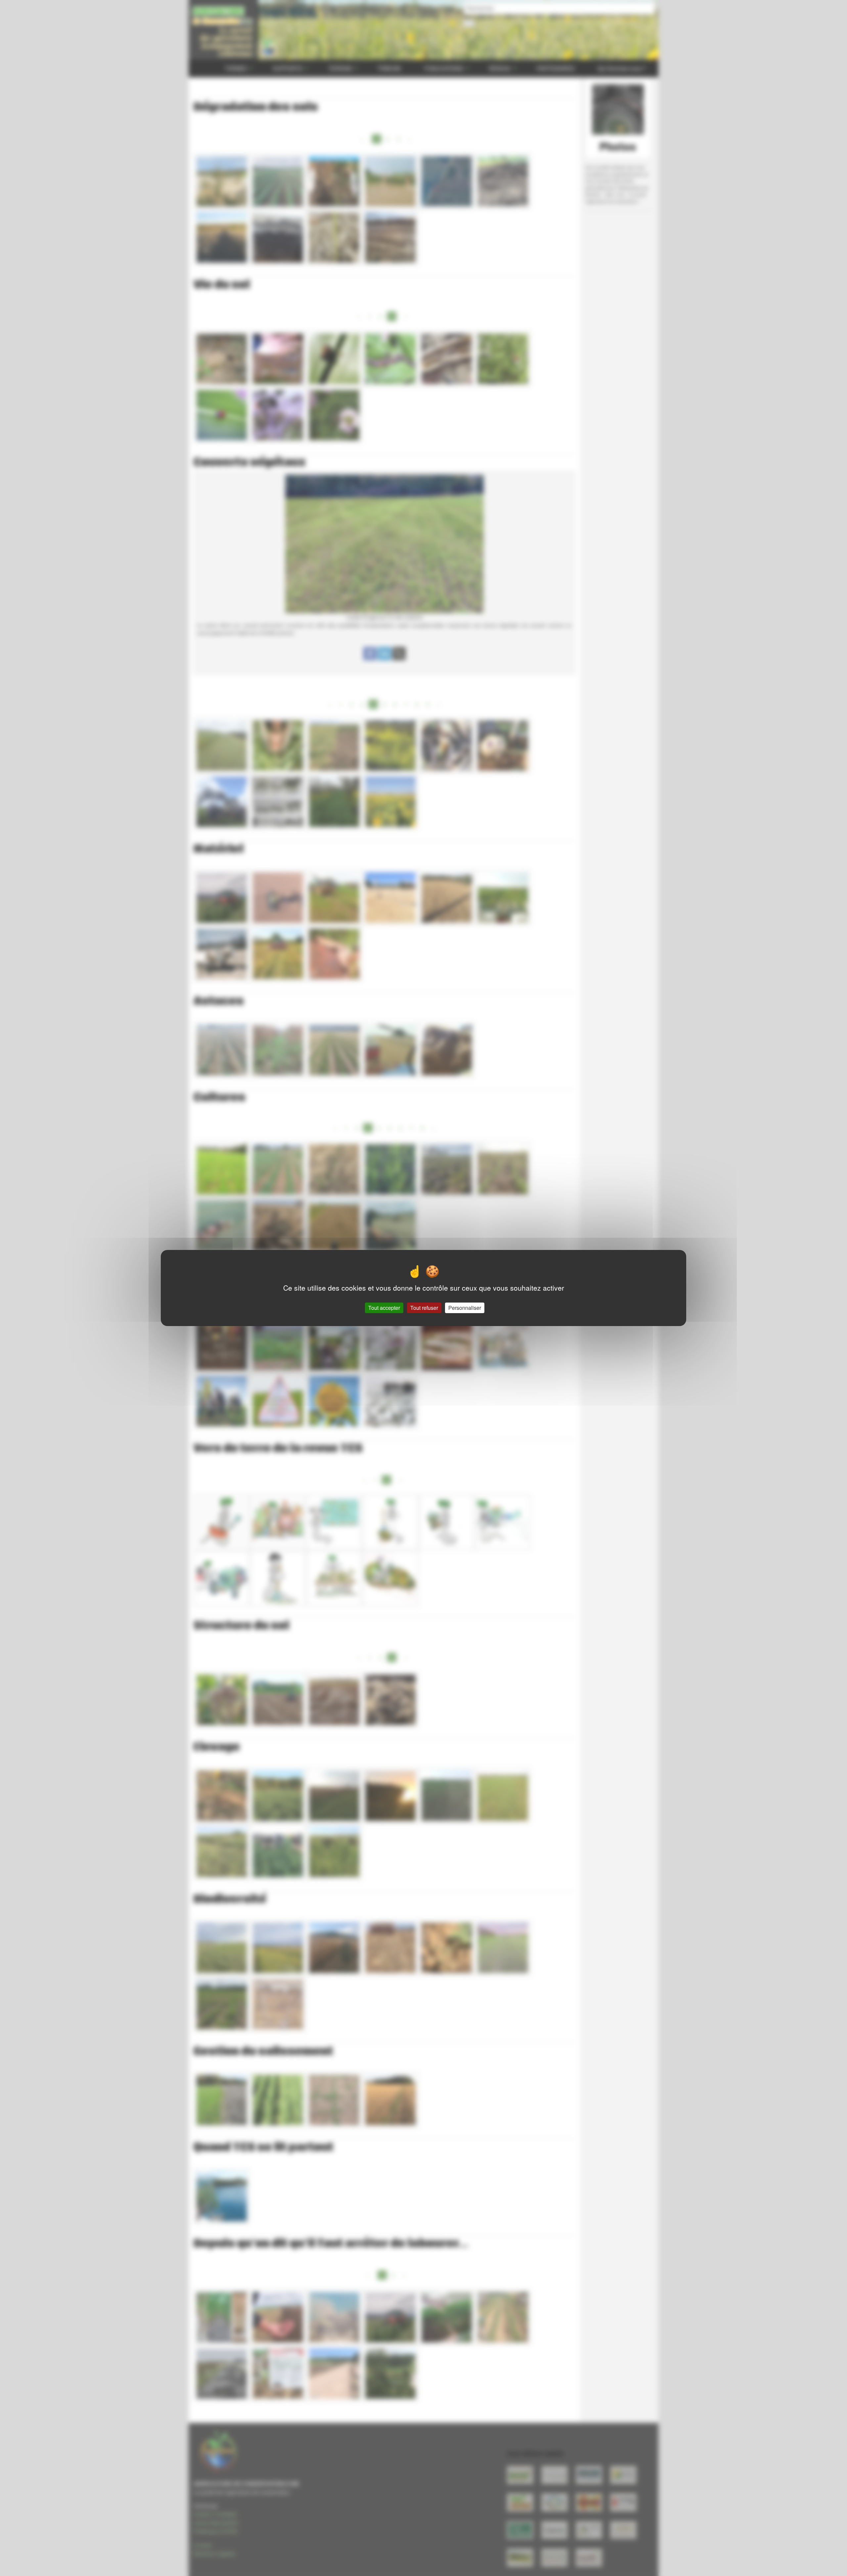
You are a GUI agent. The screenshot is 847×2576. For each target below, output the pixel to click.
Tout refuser (424, 1308)
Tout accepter (384, 1308)
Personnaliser (465, 1308)
